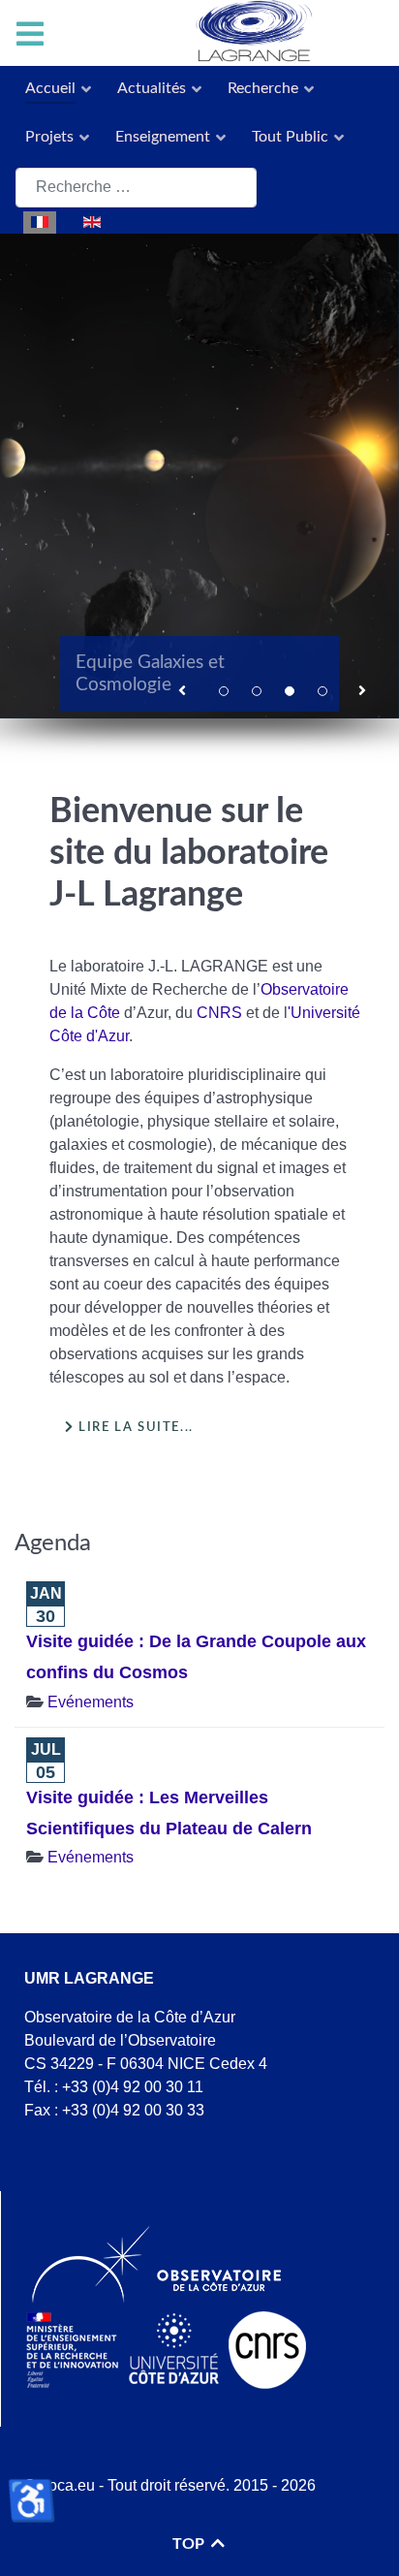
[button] (183, 688)
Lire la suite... (134, 1427)
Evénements (91, 1702)
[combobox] (136, 188)
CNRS (219, 1013)
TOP (190, 2544)
